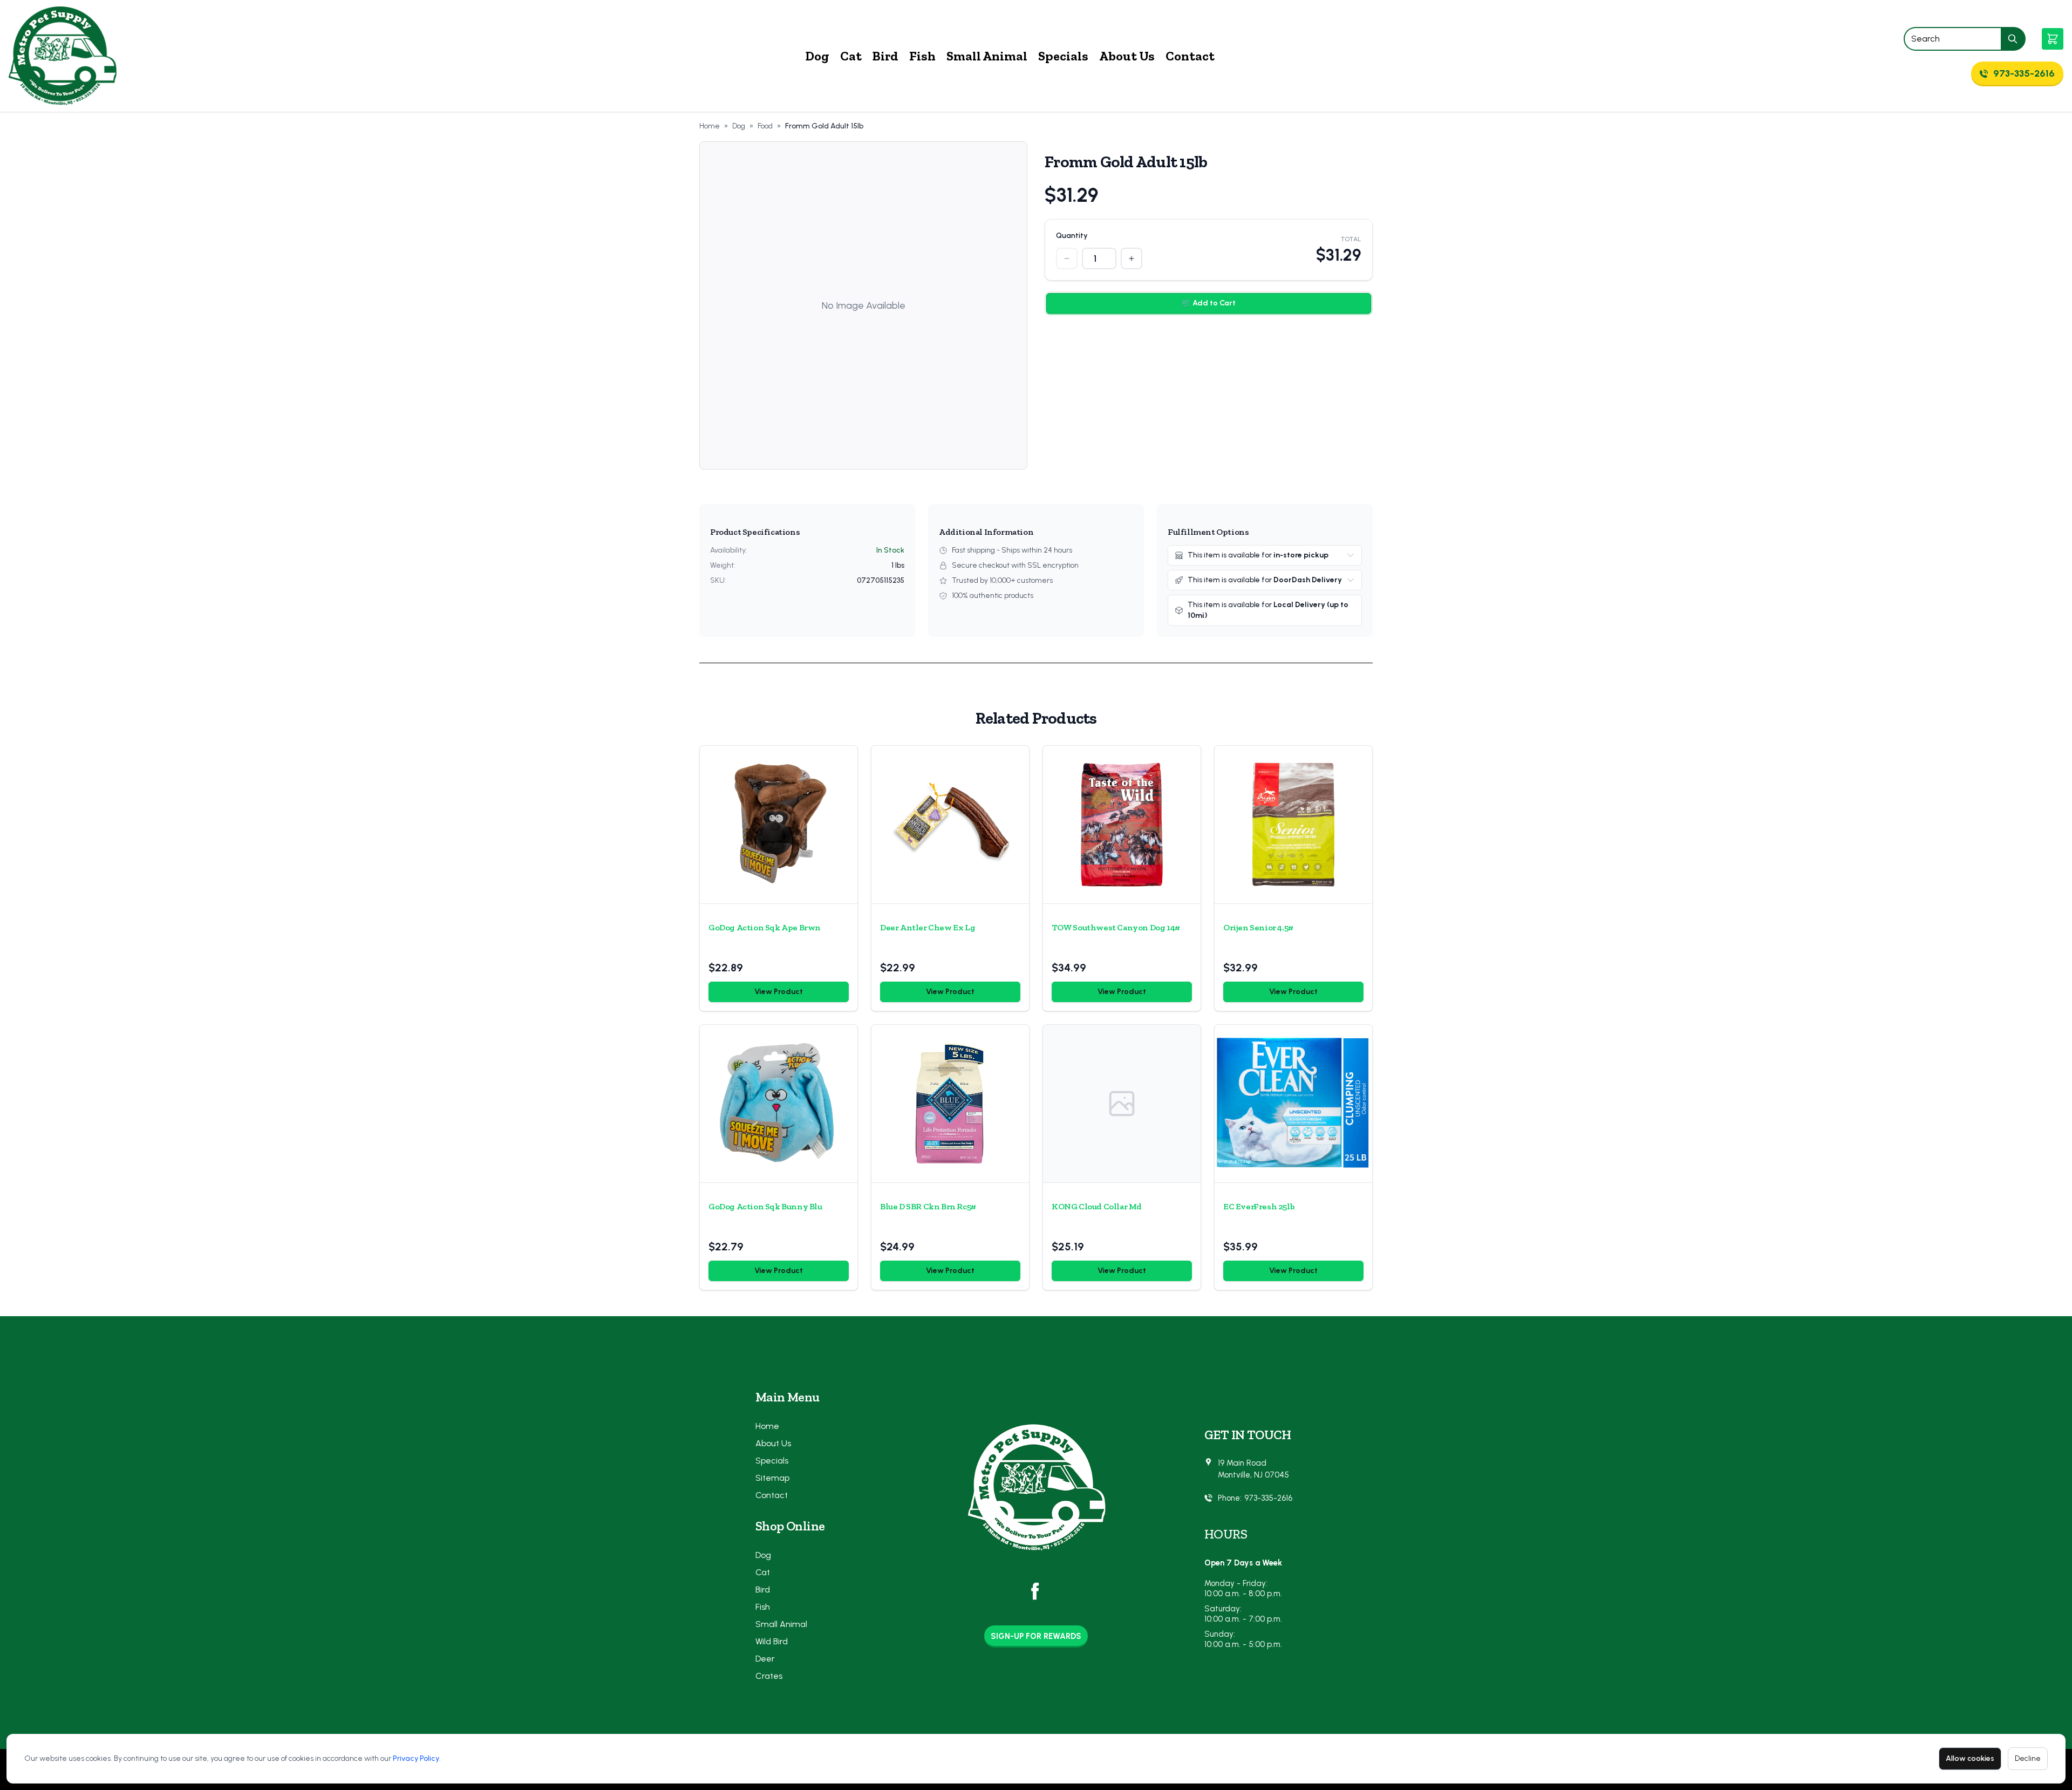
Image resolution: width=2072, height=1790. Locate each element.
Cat (851, 56)
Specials (1063, 56)
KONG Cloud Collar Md (1097, 1206)
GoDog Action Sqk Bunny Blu (765, 1206)
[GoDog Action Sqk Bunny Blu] (779, 1104)
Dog (817, 56)
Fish (922, 56)
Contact (1190, 56)
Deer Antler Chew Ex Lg (928, 927)
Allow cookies (1970, 1758)
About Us (1127, 56)
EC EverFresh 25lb (1259, 1206)
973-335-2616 (1268, 1498)
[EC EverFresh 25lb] (1293, 1104)
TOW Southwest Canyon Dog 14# (1116, 927)
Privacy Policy (416, 1758)
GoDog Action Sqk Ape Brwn (765, 927)
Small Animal (987, 56)
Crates (769, 1676)
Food (765, 126)
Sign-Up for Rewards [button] (1036, 1636)
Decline (2028, 1758)
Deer (765, 1659)
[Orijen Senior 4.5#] (1293, 825)
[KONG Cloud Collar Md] (1122, 1104)
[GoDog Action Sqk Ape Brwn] (779, 825)
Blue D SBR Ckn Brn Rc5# (928, 1206)
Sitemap (772, 1478)
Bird (885, 56)
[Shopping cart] (2053, 39)
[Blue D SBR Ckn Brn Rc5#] (950, 1104)
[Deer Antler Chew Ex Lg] (950, 825)
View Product (779, 992)
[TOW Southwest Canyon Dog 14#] (1122, 825)
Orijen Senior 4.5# (1258, 927)
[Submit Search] (2013, 39)
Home (710, 126)
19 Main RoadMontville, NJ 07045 (1253, 1469)
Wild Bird (772, 1641)
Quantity (1072, 236)
